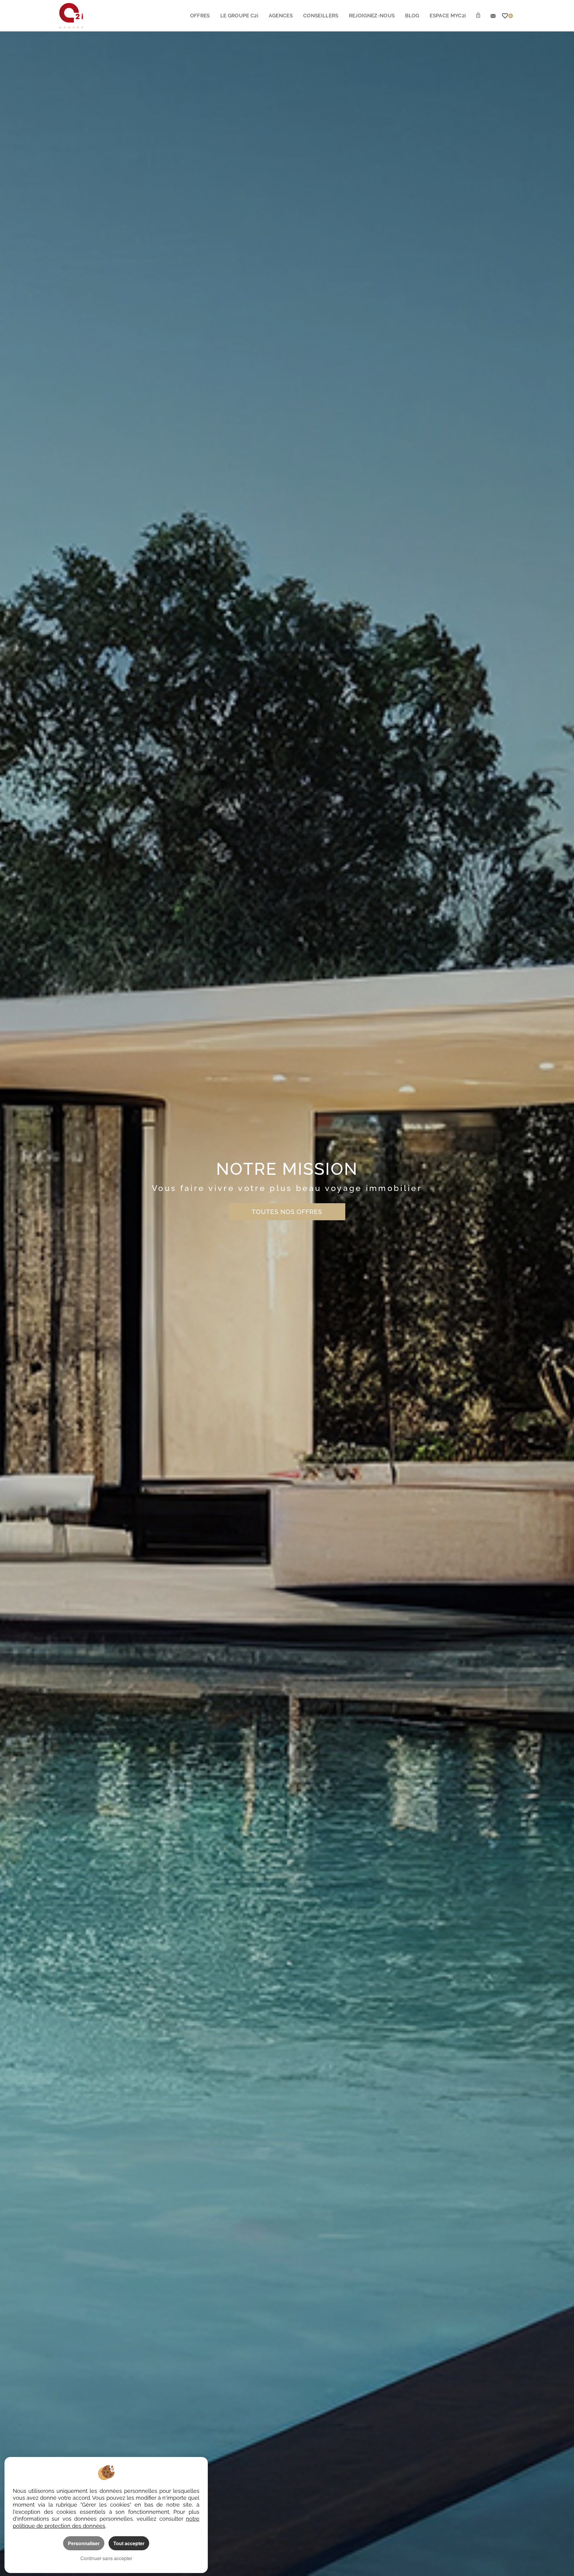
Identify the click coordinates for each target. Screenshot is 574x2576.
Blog (412, 16)
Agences (281, 16)
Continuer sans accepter (106, 2558)
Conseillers (321, 16)
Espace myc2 (448, 16)
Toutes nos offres (287, 1212)
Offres (200, 16)
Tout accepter (129, 2543)
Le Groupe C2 (239, 16)
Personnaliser (84, 2543)
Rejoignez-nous (372, 16)
